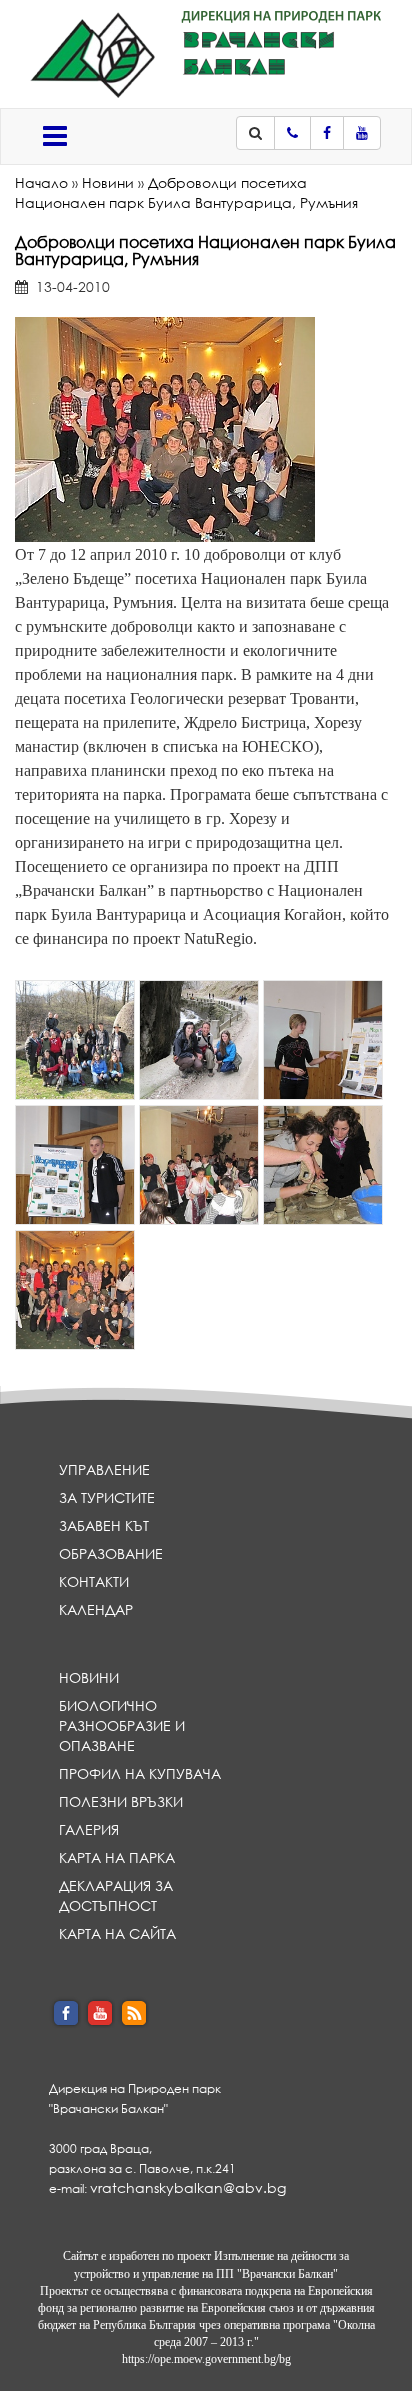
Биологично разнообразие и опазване (122, 1725)
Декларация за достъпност (116, 1895)
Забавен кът (104, 1525)
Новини (108, 182)
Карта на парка (117, 1857)
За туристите (107, 1497)
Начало (41, 182)
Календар (96, 1609)
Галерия (89, 1829)
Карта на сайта (117, 1933)
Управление (104, 1469)
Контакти (94, 1581)
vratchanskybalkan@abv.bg (188, 2187)
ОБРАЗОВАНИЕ (111, 1553)
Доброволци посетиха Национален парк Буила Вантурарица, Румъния (186, 192)
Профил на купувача (140, 1773)
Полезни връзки (121, 1801)
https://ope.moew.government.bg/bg (206, 2359)
